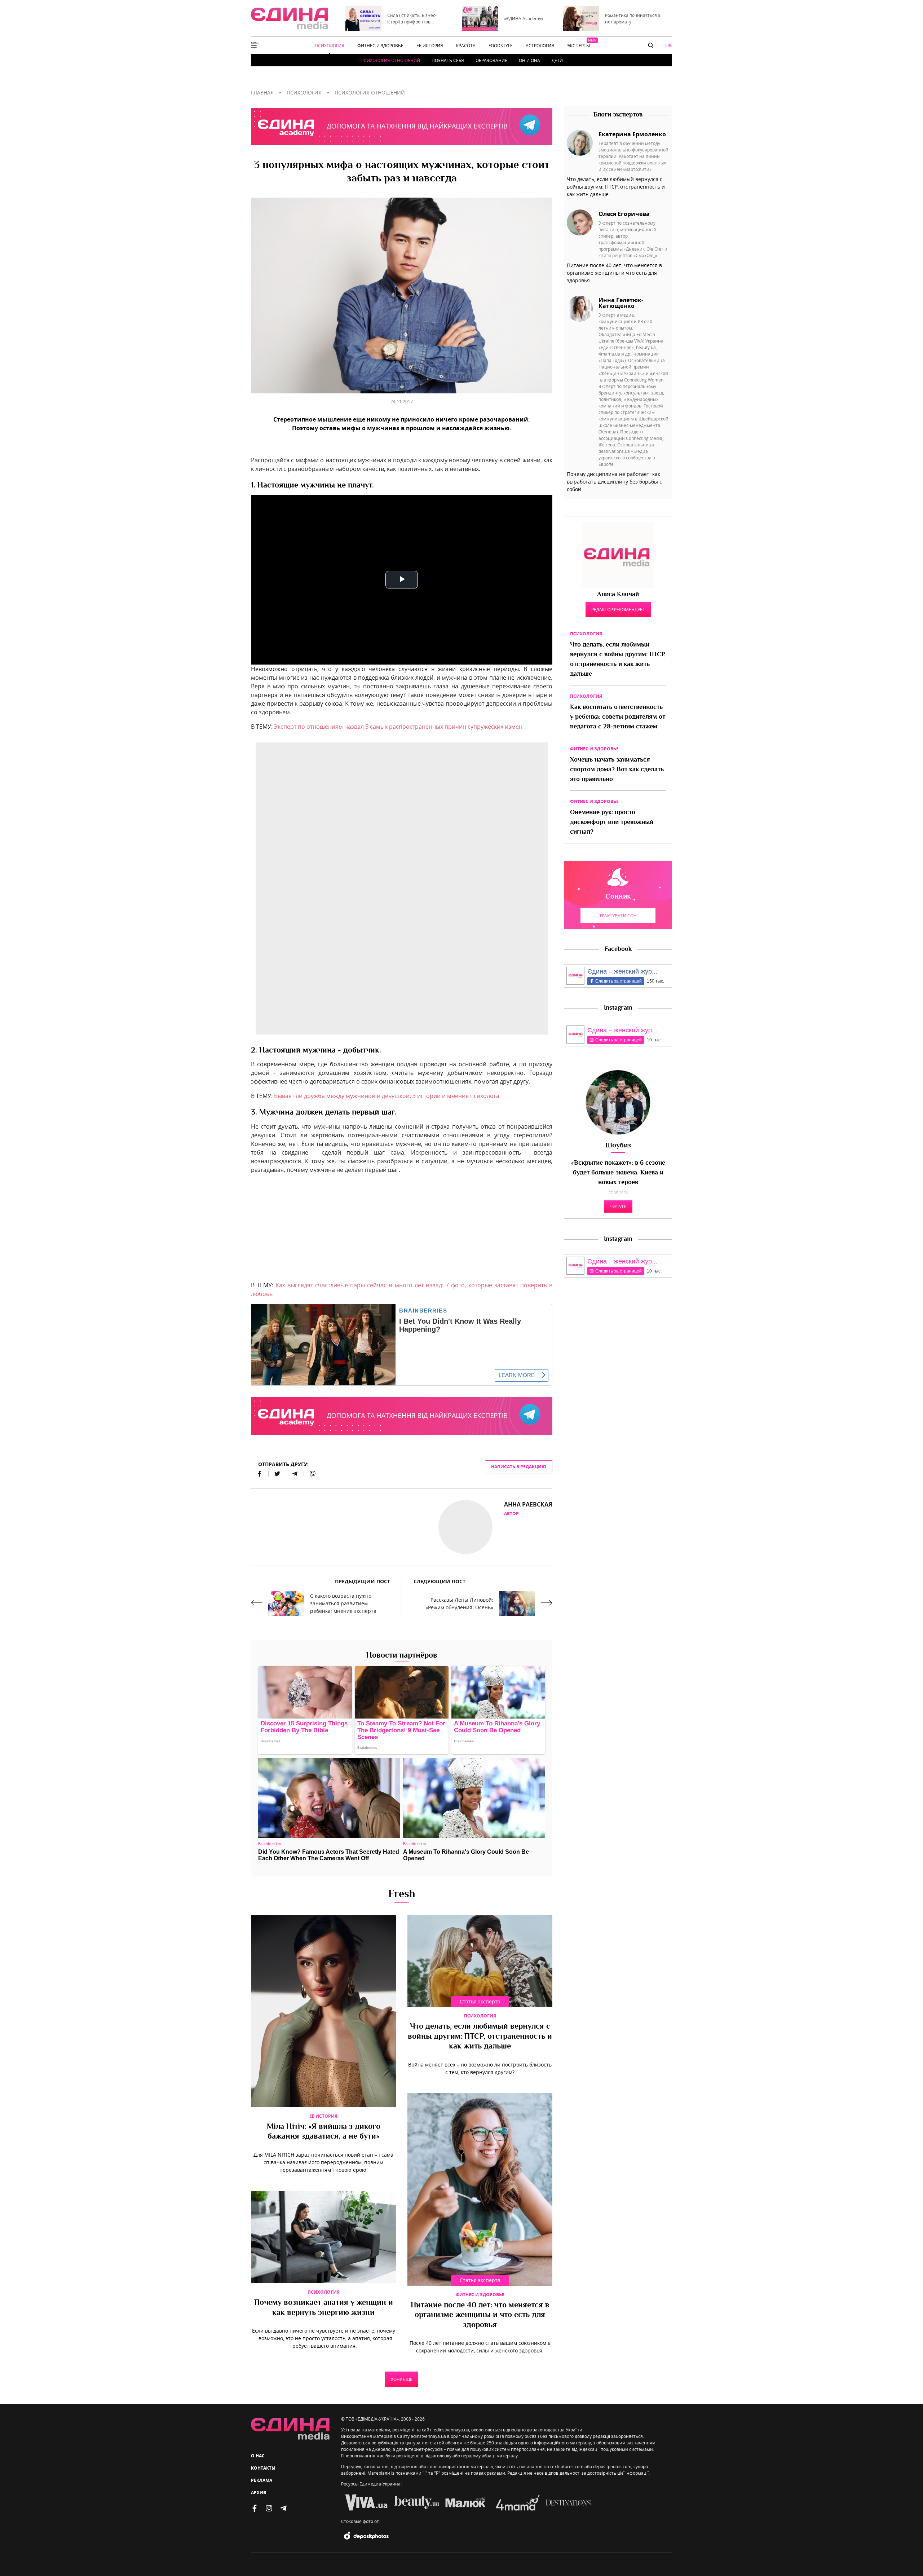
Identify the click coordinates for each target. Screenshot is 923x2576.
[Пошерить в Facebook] (260, 1474)
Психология (480, 2016)
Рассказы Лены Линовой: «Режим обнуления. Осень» (459, 1604)
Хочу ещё (402, 2379)
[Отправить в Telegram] (295, 1474)
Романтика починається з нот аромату (633, 18)
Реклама (262, 2480)
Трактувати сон (618, 916)
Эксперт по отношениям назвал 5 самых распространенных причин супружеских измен (398, 727)
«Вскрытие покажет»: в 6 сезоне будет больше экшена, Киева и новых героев (618, 1173)
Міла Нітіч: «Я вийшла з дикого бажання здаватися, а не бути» (324, 2132)
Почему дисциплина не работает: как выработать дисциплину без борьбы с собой (614, 482)
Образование (491, 60)
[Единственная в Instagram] (269, 2508)
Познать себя (448, 60)
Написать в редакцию (519, 1467)
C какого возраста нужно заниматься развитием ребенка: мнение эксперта (343, 1603)
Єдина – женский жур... (622, 971)
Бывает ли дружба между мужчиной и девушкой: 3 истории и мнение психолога (387, 1096)
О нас (258, 2456)
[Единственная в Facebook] (255, 2508)
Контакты (263, 2468)
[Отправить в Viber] (310, 1474)
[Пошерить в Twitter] (277, 1474)
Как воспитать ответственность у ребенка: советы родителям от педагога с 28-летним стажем (618, 717)
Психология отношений (390, 60)
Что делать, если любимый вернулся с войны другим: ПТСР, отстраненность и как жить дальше (480, 2037)
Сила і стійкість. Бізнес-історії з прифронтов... (412, 18)
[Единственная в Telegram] (283, 2508)
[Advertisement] (402, 1230)
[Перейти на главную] (290, 18)
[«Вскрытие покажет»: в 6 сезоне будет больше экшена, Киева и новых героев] (618, 1102)
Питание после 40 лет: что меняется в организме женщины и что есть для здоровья (480, 2315)
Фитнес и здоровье (480, 2295)
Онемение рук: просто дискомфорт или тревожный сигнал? (612, 822)
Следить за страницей (619, 981)
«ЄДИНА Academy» (524, 18)
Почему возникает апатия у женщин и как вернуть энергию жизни (324, 2308)
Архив (259, 2493)
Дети (557, 60)
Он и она (529, 60)
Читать (618, 1207)
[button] (651, 45)
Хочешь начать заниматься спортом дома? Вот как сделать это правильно (617, 770)
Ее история (323, 2116)
